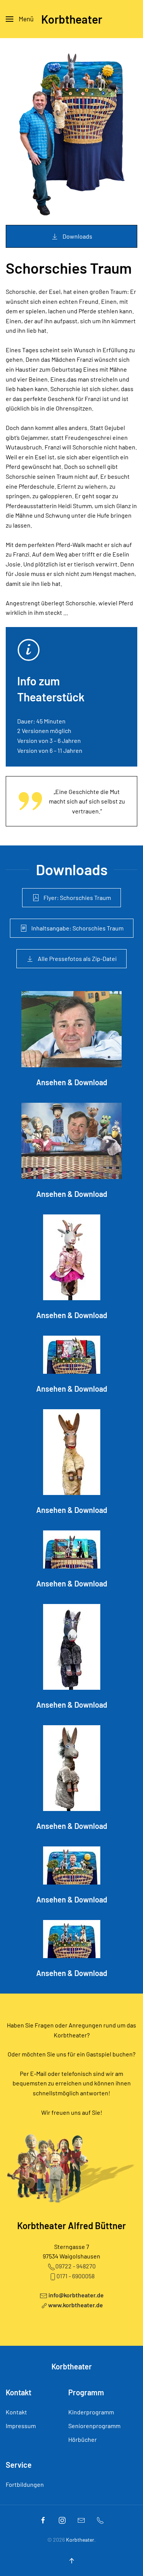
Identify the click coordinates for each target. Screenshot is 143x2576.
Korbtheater (72, 19)
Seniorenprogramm (94, 2426)
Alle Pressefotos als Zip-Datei (77, 958)
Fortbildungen (25, 2484)
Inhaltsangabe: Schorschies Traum (77, 928)
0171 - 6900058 (76, 2276)
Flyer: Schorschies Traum (77, 897)
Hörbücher (83, 2439)
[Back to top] (72, 2561)
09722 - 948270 (76, 2266)
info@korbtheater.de (76, 2295)
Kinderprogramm (91, 2412)
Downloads (77, 236)
